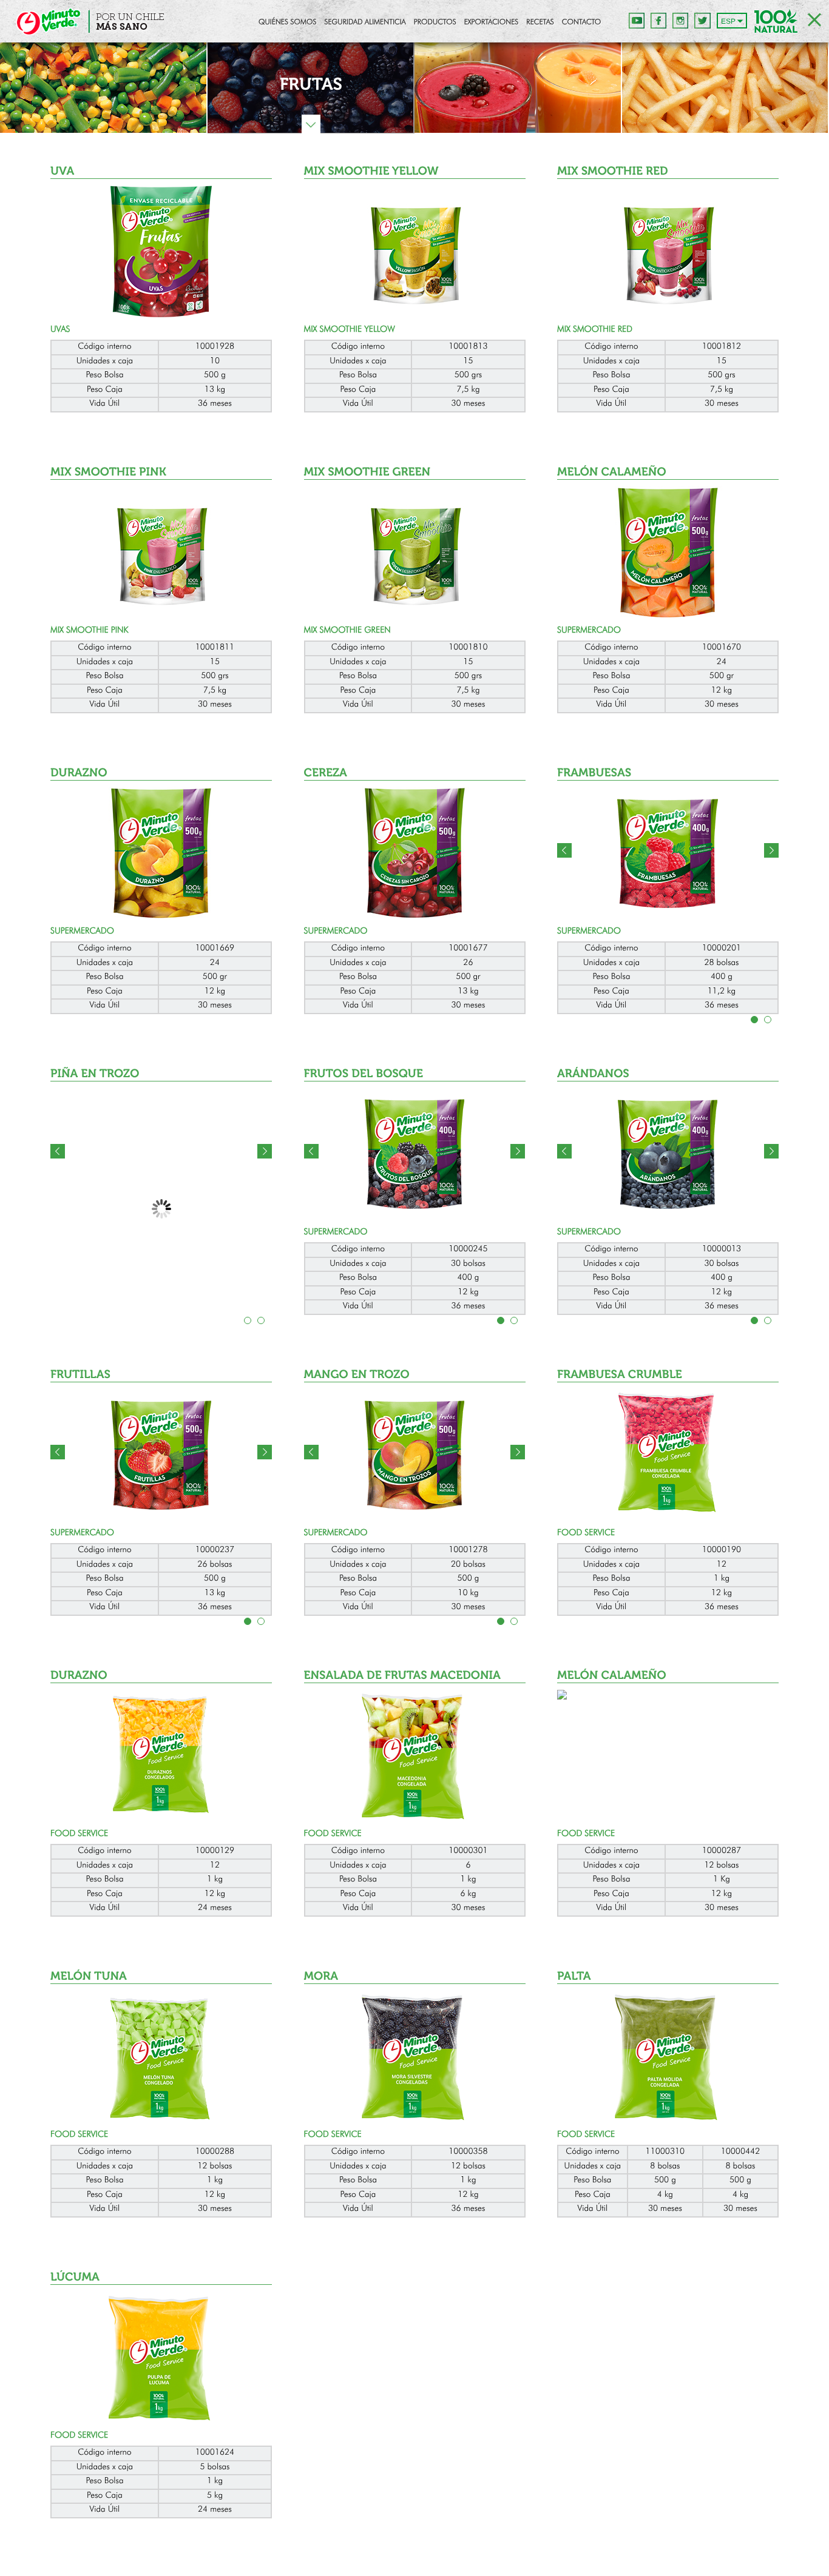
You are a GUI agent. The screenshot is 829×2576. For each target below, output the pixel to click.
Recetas (540, 22)
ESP (728, 21)
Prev (564, 850)
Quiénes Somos (287, 22)
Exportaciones (492, 22)
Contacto (581, 22)
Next (771, 850)
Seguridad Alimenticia (365, 22)
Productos (435, 22)
